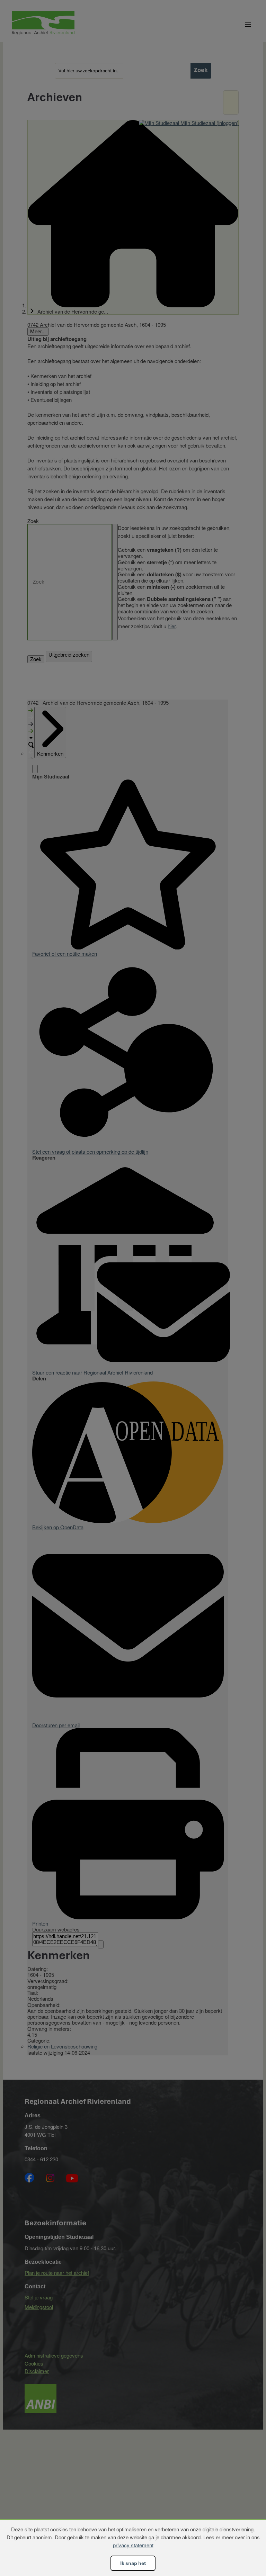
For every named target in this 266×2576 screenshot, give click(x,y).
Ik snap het (133, 2563)
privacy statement (133, 2545)
